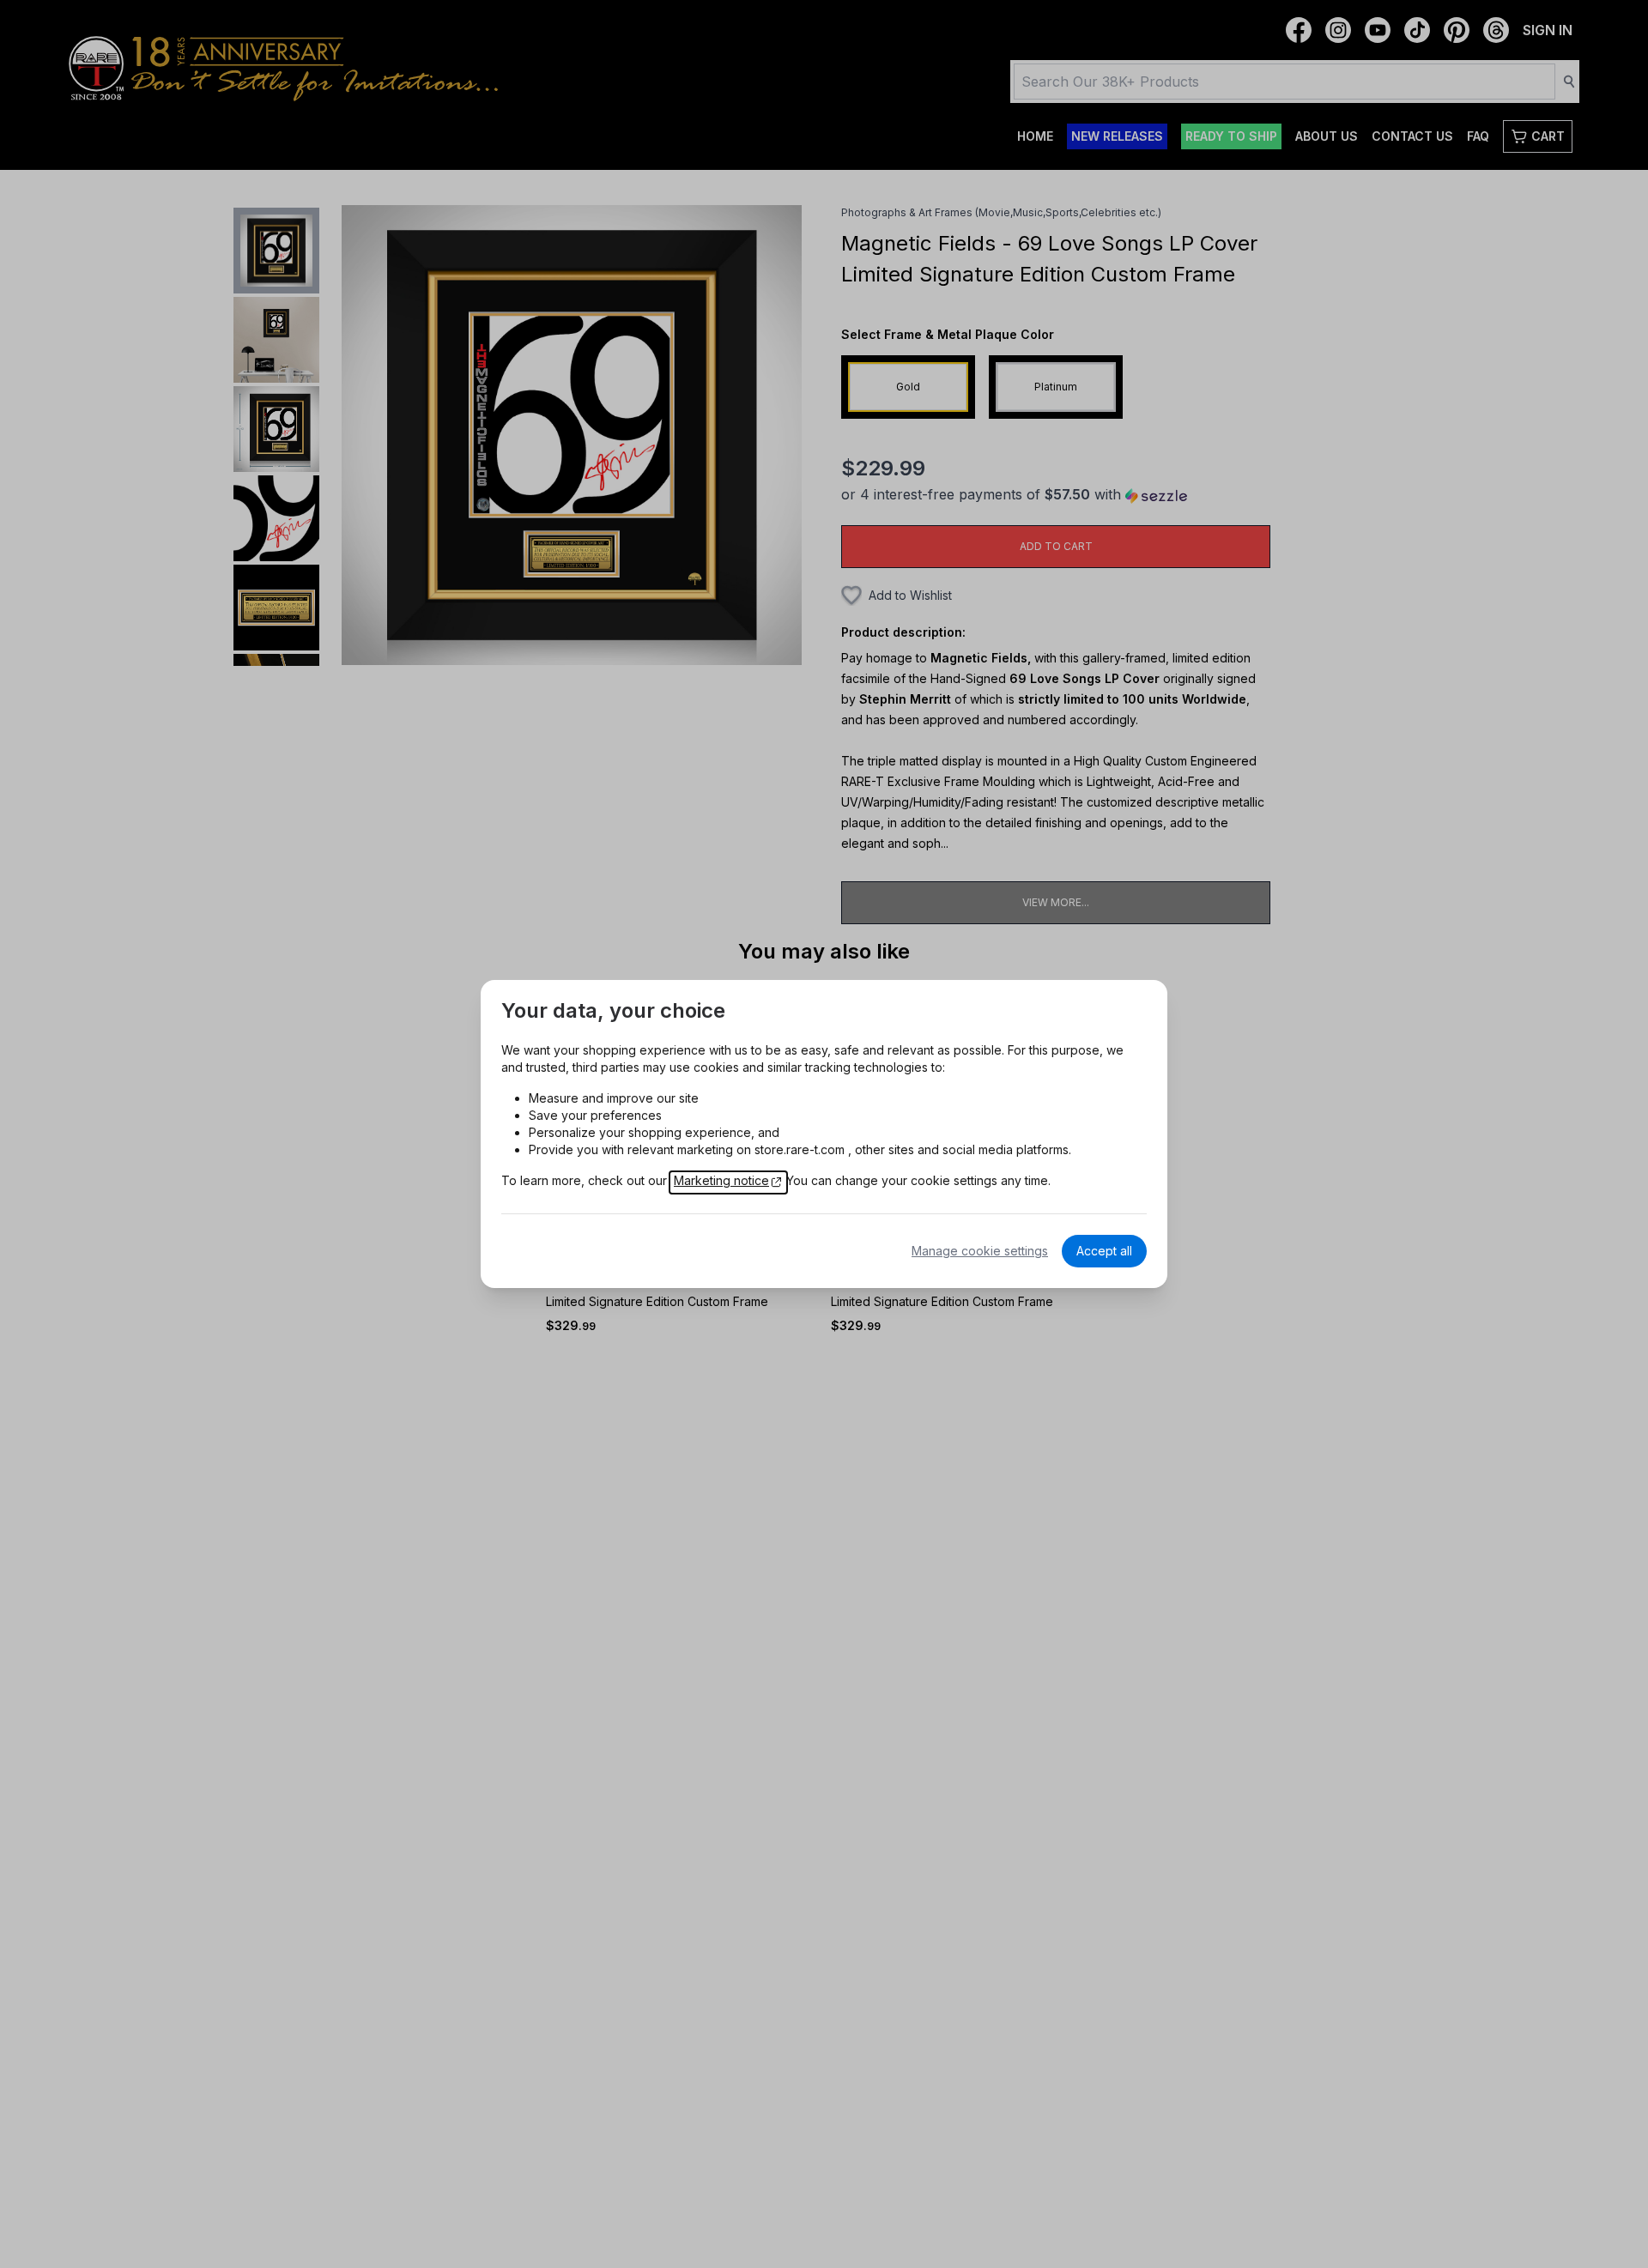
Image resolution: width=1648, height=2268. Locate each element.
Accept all (1104, 1251)
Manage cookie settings (980, 1251)
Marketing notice (721, 1180)
